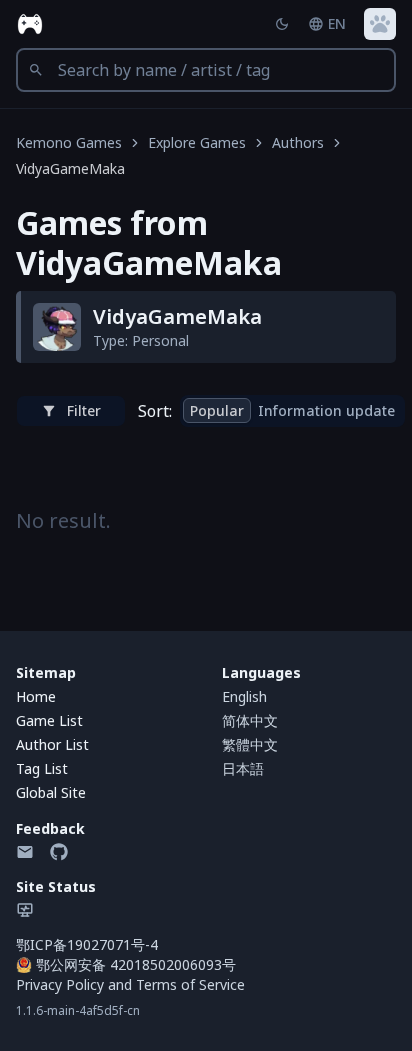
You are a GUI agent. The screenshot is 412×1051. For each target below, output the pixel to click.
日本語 (243, 768)
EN (337, 23)
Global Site (51, 792)
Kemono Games (69, 142)
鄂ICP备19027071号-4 (87, 944)
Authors (298, 142)
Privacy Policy (60, 984)
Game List (49, 720)
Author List (52, 744)
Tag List (42, 768)
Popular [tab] (217, 410)
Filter (84, 410)
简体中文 (250, 720)
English (244, 696)
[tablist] (292, 411)
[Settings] (380, 24)
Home (36, 696)
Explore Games (197, 142)
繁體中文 (250, 744)
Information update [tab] (326, 410)
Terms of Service (190, 984)
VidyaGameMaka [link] (70, 168)
